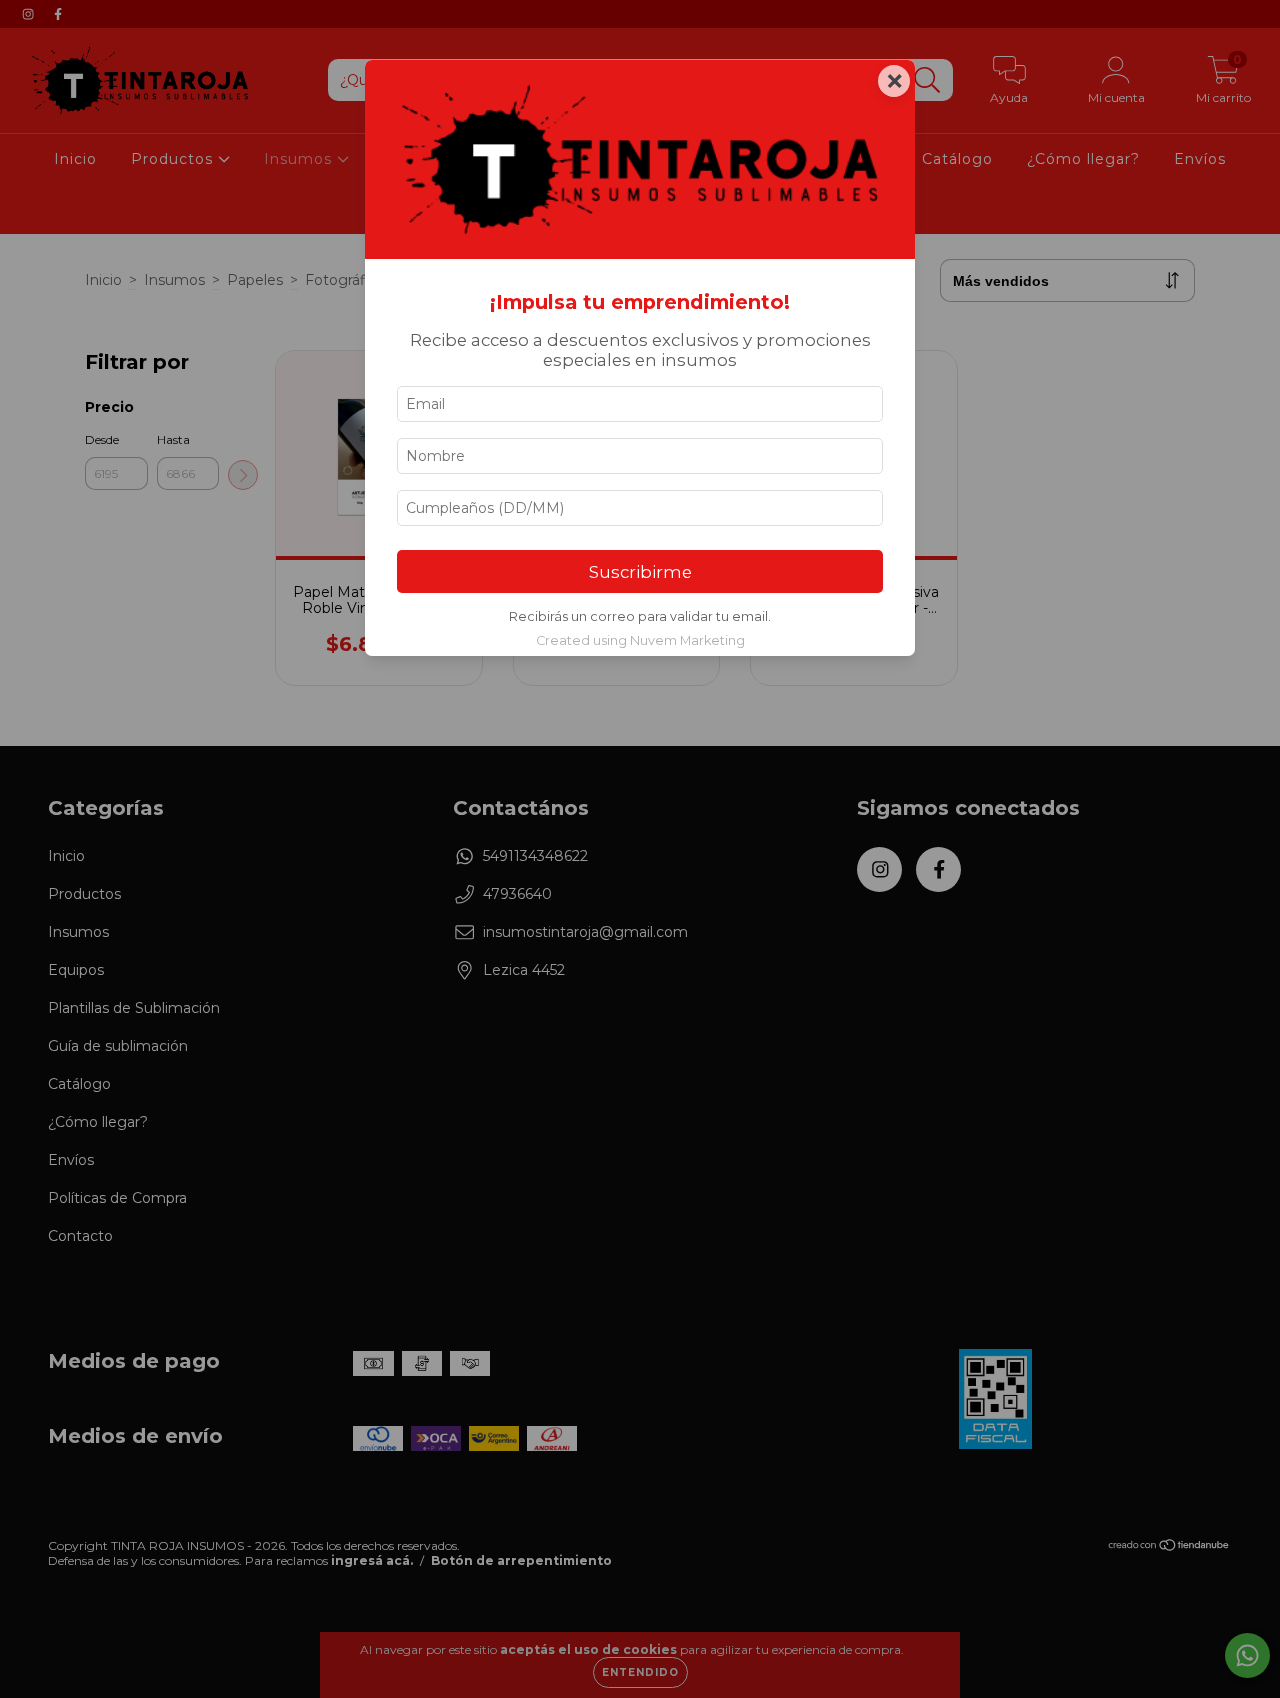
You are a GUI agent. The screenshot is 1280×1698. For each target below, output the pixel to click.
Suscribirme (640, 572)
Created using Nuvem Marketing (640, 640)
